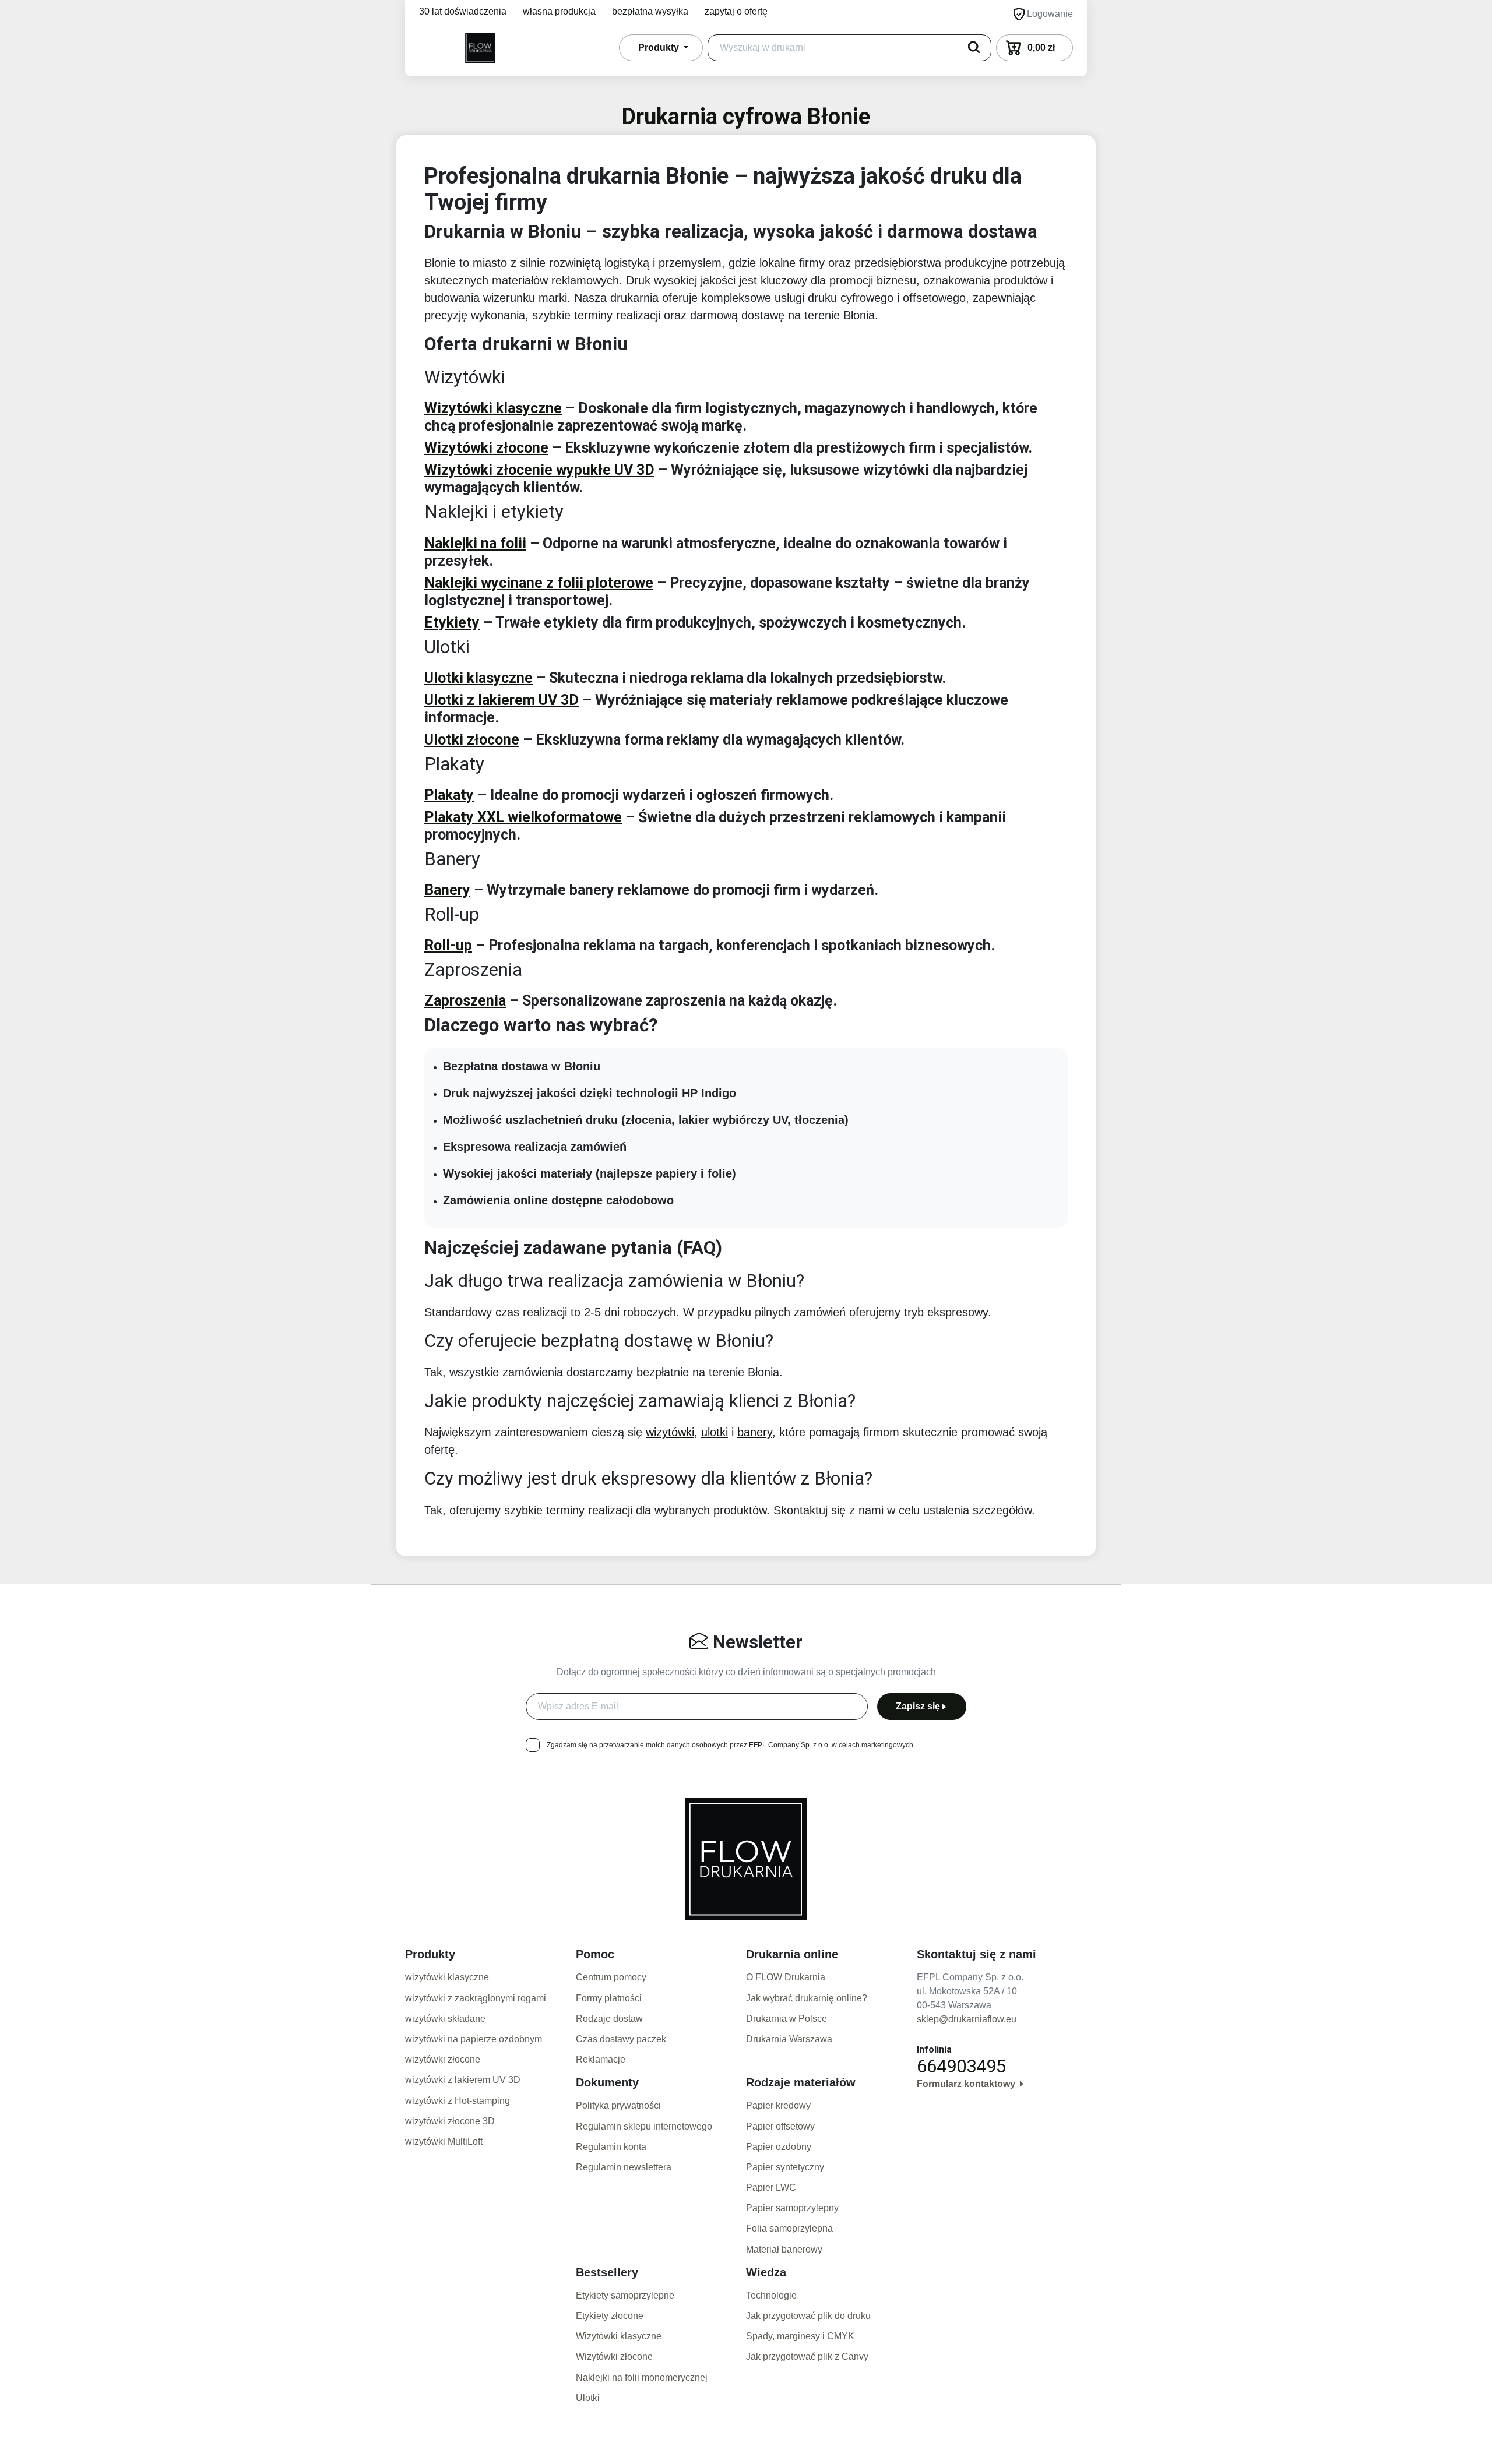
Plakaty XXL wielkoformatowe (523, 817)
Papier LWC (771, 2188)
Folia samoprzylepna (789, 2228)
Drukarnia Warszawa (789, 2039)
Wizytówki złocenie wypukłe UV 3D (539, 470)
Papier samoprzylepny (792, 2208)
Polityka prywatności (618, 2105)
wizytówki (670, 1432)
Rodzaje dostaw (609, 2019)
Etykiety (452, 623)
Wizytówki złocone (486, 448)
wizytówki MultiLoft (444, 2142)
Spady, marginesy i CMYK (800, 2336)
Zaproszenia (465, 1001)
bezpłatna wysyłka (650, 11)
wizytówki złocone (443, 2059)
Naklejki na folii (475, 543)
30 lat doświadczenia (463, 11)
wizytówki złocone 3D (450, 2121)
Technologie (771, 2295)
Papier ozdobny (779, 2147)
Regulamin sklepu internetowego (644, 2126)
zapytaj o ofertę (736, 11)
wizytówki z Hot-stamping (458, 2101)
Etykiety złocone (610, 2316)
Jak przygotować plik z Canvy (807, 2357)
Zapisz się (918, 1706)
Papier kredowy (778, 2105)
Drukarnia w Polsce (787, 2019)
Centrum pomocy (611, 1977)
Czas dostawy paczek (621, 2039)
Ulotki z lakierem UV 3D (502, 700)
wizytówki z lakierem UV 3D (463, 2080)
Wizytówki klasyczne (493, 408)
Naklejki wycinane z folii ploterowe (539, 583)
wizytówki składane (445, 2019)
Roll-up (448, 945)
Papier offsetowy (780, 2126)
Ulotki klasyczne (478, 678)
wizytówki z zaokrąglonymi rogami (476, 1998)
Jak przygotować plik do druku (808, 2316)
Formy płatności (609, 1998)
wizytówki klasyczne (447, 1977)
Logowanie (1049, 14)
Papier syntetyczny (785, 2167)
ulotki (715, 1432)
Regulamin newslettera (624, 2167)
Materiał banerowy (784, 2249)
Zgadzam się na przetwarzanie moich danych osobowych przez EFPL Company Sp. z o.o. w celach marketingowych (730, 1745)
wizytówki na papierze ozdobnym (474, 2039)
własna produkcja (559, 11)
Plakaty (449, 795)
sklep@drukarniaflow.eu (967, 2019)
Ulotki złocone (472, 740)
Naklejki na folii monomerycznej (642, 2377)
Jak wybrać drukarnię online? (807, 1998)
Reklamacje (601, 2059)
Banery (447, 890)
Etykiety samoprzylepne (625, 2295)
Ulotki (588, 2398)
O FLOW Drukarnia (786, 1977)
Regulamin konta (611, 2147)
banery (755, 1432)
